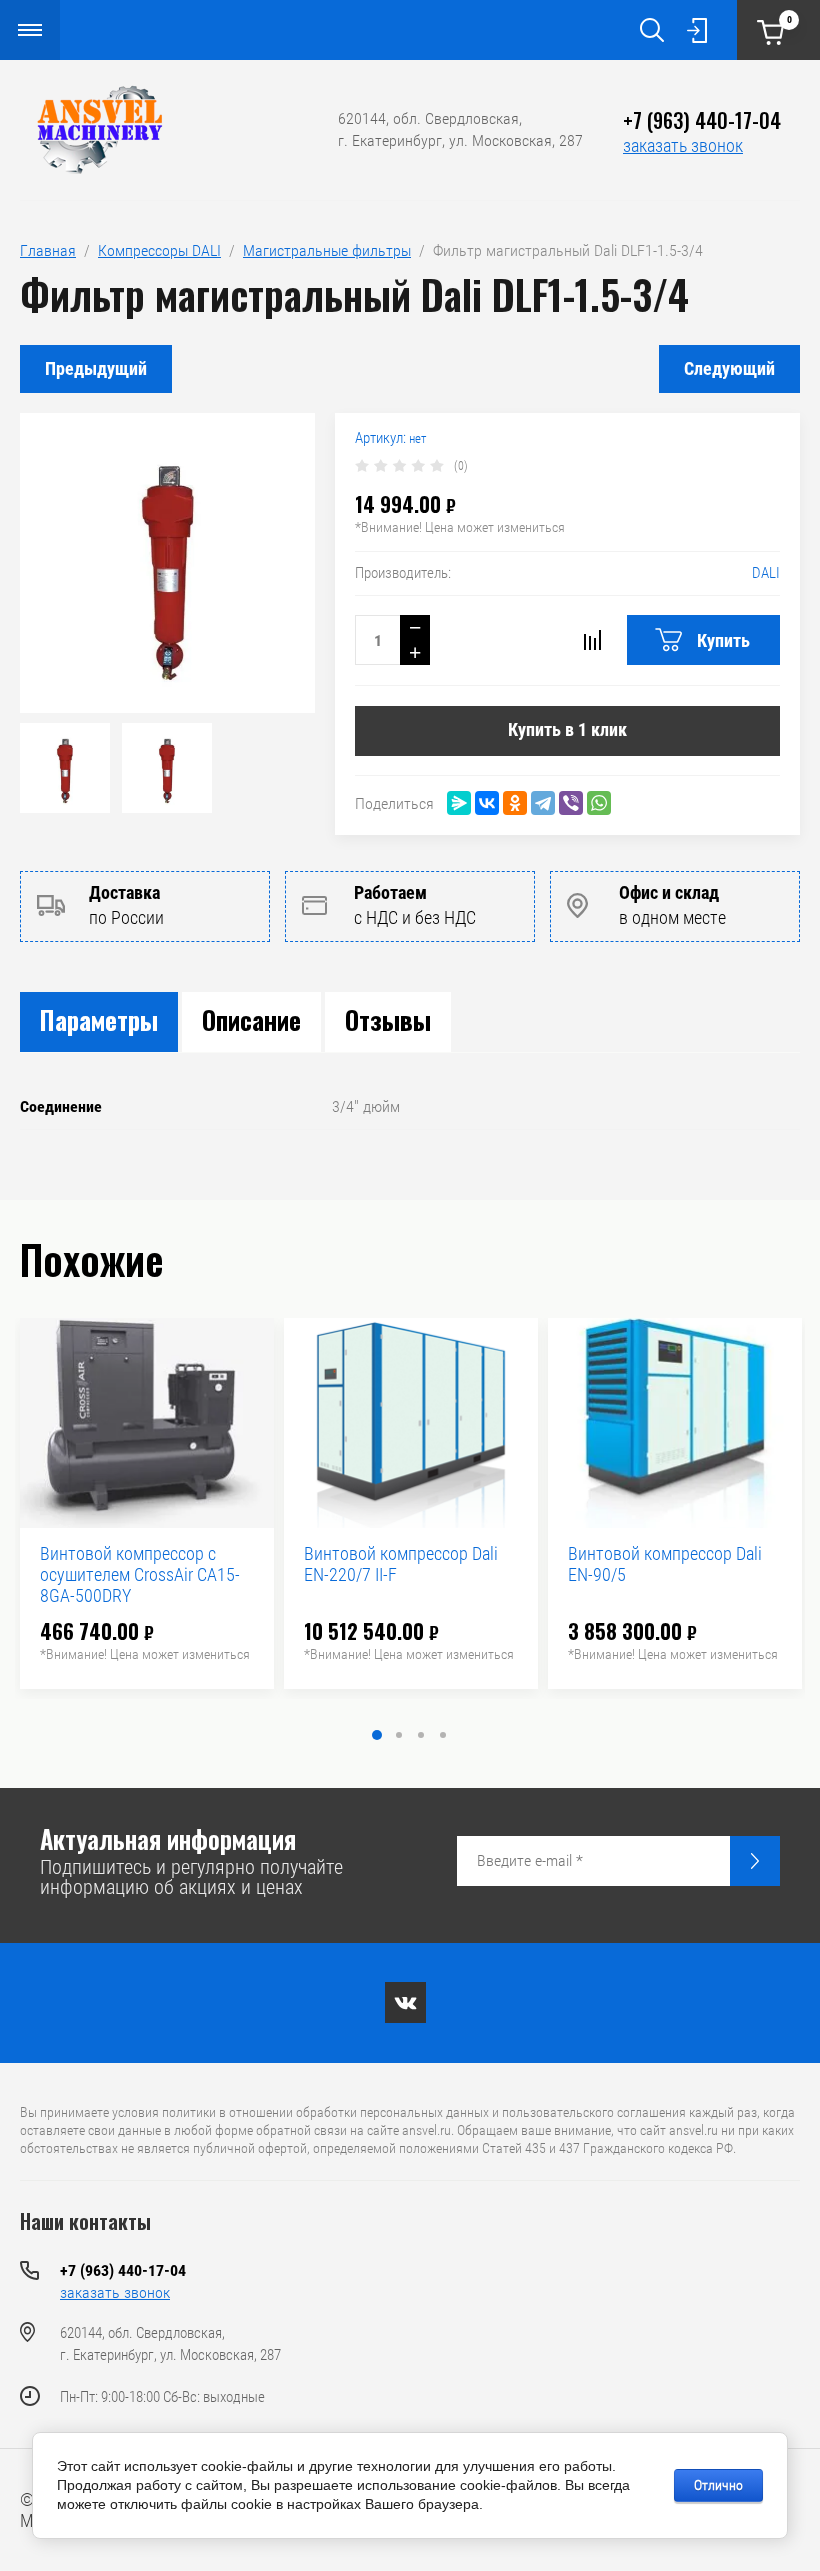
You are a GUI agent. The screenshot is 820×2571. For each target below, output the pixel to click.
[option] (167, 563)
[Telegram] (543, 803)
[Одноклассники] (515, 803)
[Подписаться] (755, 1861)
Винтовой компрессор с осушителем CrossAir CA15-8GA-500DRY (140, 1574)
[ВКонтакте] (487, 803)
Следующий (729, 368)
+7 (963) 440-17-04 (702, 120)
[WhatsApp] (599, 803)
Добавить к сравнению (592, 640)
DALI (766, 573)
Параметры (99, 1019)
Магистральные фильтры (327, 250)
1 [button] (377, 1735)
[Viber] (571, 803)
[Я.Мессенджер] (459, 803)
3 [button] (421, 1735)
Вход (697, 30)
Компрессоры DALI (159, 250)
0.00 (789, 19)
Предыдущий (96, 368)
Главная (48, 250)
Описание (251, 1019)
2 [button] (399, 1735)
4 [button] (443, 1735)
